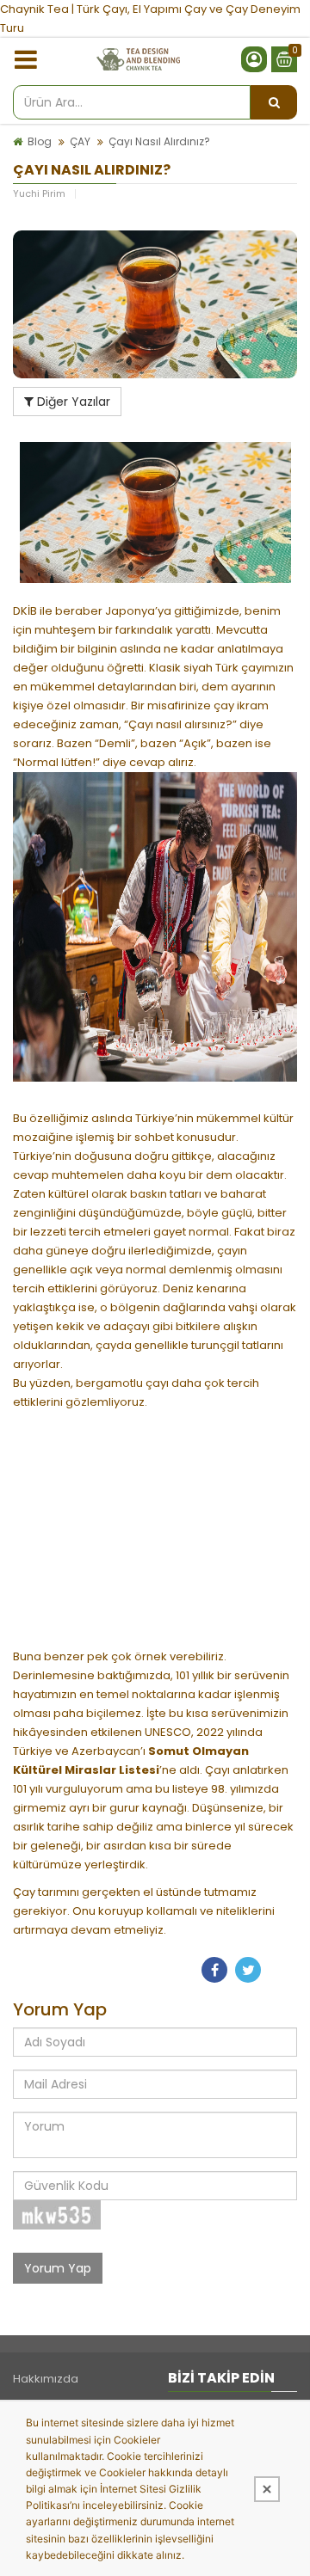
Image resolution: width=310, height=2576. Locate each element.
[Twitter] (248, 1970)
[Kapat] (267, 2489)
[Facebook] (214, 1970)
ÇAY (80, 141)
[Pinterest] (282, 1970)
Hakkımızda (46, 2379)
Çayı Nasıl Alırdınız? (159, 141)
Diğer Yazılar (72, 402)
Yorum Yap (58, 2268)
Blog (40, 141)
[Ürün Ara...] (274, 102)
